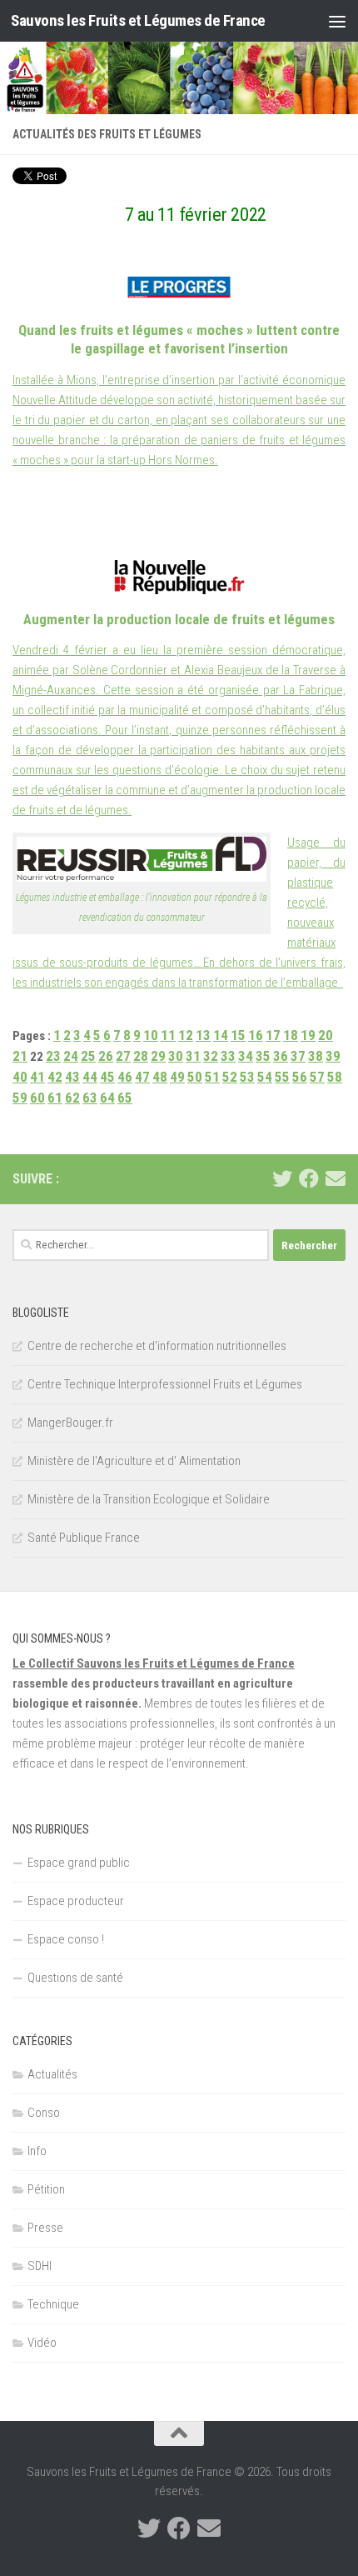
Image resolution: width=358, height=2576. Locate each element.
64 (107, 1098)
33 (228, 1056)
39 (333, 1056)
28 (141, 1056)
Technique (53, 2304)
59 (20, 1098)
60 (37, 1098)
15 (238, 1035)
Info (37, 2151)
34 (246, 1056)
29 (158, 1056)
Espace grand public (79, 1863)
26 (106, 1056)
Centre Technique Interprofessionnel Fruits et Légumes (165, 1384)
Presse (45, 2228)
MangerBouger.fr (70, 1423)
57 (317, 1077)
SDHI (40, 2266)
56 (300, 1077)
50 (195, 1077)
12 (186, 1035)
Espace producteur (76, 1901)
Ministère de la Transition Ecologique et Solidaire (149, 1499)
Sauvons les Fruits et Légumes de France (138, 20)
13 (203, 1035)
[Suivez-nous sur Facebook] (309, 1178)
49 (177, 1077)
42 (55, 1077)
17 (273, 1035)
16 (256, 1035)
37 (298, 1056)
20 (326, 1035)
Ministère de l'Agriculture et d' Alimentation (134, 1461)
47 (142, 1077)
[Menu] (337, 21)
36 (281, 1056)
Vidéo (42, 2343)
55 (282, 1077)
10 (151, 1035)
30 (176, 1056)
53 (247, 1077)
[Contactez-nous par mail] (336, 1178)
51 (212, 1077)
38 (316, 1056)
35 (263, 1056)
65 (125, 1098)
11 (168, 1035)
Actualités (52, 2074)
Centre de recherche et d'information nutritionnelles (157, 1346)
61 (55, 1098)
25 (88, 1056)
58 (335, 1077)
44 (90, 1077)
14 (221, 1035)
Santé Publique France (84, 1538)
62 (72, 1098)
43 (72, 1077)
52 (230, 1077)
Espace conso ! (66, 1939)
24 (71, 1056)
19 (308, 1035)
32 (211, 1056)
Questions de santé (75, 1978)
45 (107, 1077)
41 (37, 1077)
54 (265, 1077)
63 (90, 1098)
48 (160, 1077)
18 (291, 1035)
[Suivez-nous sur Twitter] (282, 1178)
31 (193, 1056)
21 (20, 1056)
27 (123, 1056)
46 (125, 1077)
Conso (44, 2113)
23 (53, 1056)
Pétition (46, 2189)
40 (20, 1077)
